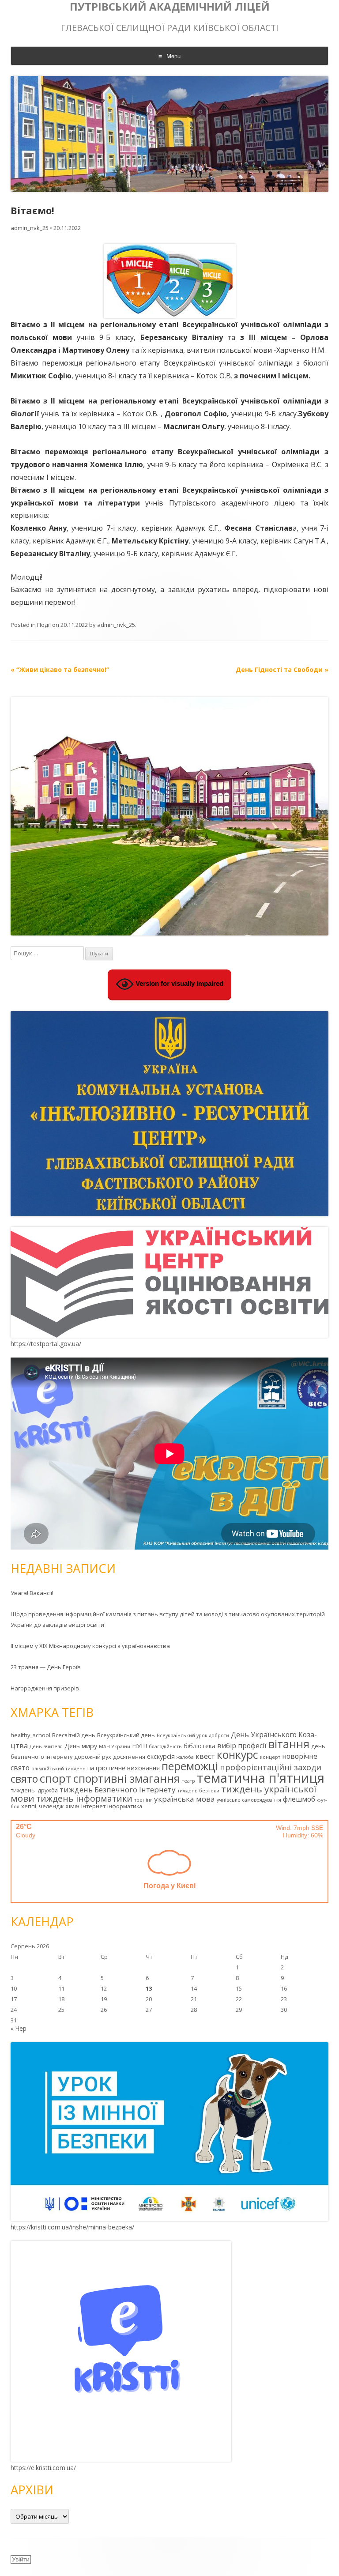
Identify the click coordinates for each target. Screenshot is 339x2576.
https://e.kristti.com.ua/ (43, 2468)
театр (188, 1781)
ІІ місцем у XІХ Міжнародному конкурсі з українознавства (90, 1646)
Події (44, 625)
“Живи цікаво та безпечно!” (60, 669)
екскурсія (161, 1756)
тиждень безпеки (198, 1791)
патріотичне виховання (124, 1768)
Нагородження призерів (45, 1688)
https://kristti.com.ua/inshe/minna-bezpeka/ (72, 2227)
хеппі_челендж (42, 1806)
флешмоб (299, 1799)
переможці (190, 1766)
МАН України (115, 1746)
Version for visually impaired (179, 983)
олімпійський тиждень (58, 1769)
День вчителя (46, 1746)
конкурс (237, 1755)
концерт (270, 1757)
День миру (81, 1746)
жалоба (185, 1757)
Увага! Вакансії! (32, 1593)
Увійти (21, 2559)
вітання (289, 1744)
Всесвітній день (74, 1735)
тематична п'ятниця (261, 1778)
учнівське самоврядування (249, 1800)
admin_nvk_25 (30, 228)
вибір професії (242, 1746)
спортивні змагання (127, 1778)
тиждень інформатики (84, 1799)
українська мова (185, 1799)
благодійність (165, 1746)
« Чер (19, 2028)
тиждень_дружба (34, 1790)
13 (149, 1988)
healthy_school (30, 1735)
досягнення (129, 1757)
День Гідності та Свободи (282, 669)
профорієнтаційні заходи (271, 1767)
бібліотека (200, 1746)
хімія (72, 1806)
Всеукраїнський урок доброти (193, 1735)
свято (24, 1779)
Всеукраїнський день (126, 1735)
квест (205, 1756)
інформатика (125, 1806)
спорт (56, 1778)
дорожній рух (93, 1757)
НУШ (139, 1746)
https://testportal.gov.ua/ (46, 1344)
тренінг (143, 1800)
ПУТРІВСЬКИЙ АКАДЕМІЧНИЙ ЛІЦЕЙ (170, 7)
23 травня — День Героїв (46, 1667)
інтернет (93, 1806)
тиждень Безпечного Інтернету (118, 1790)
